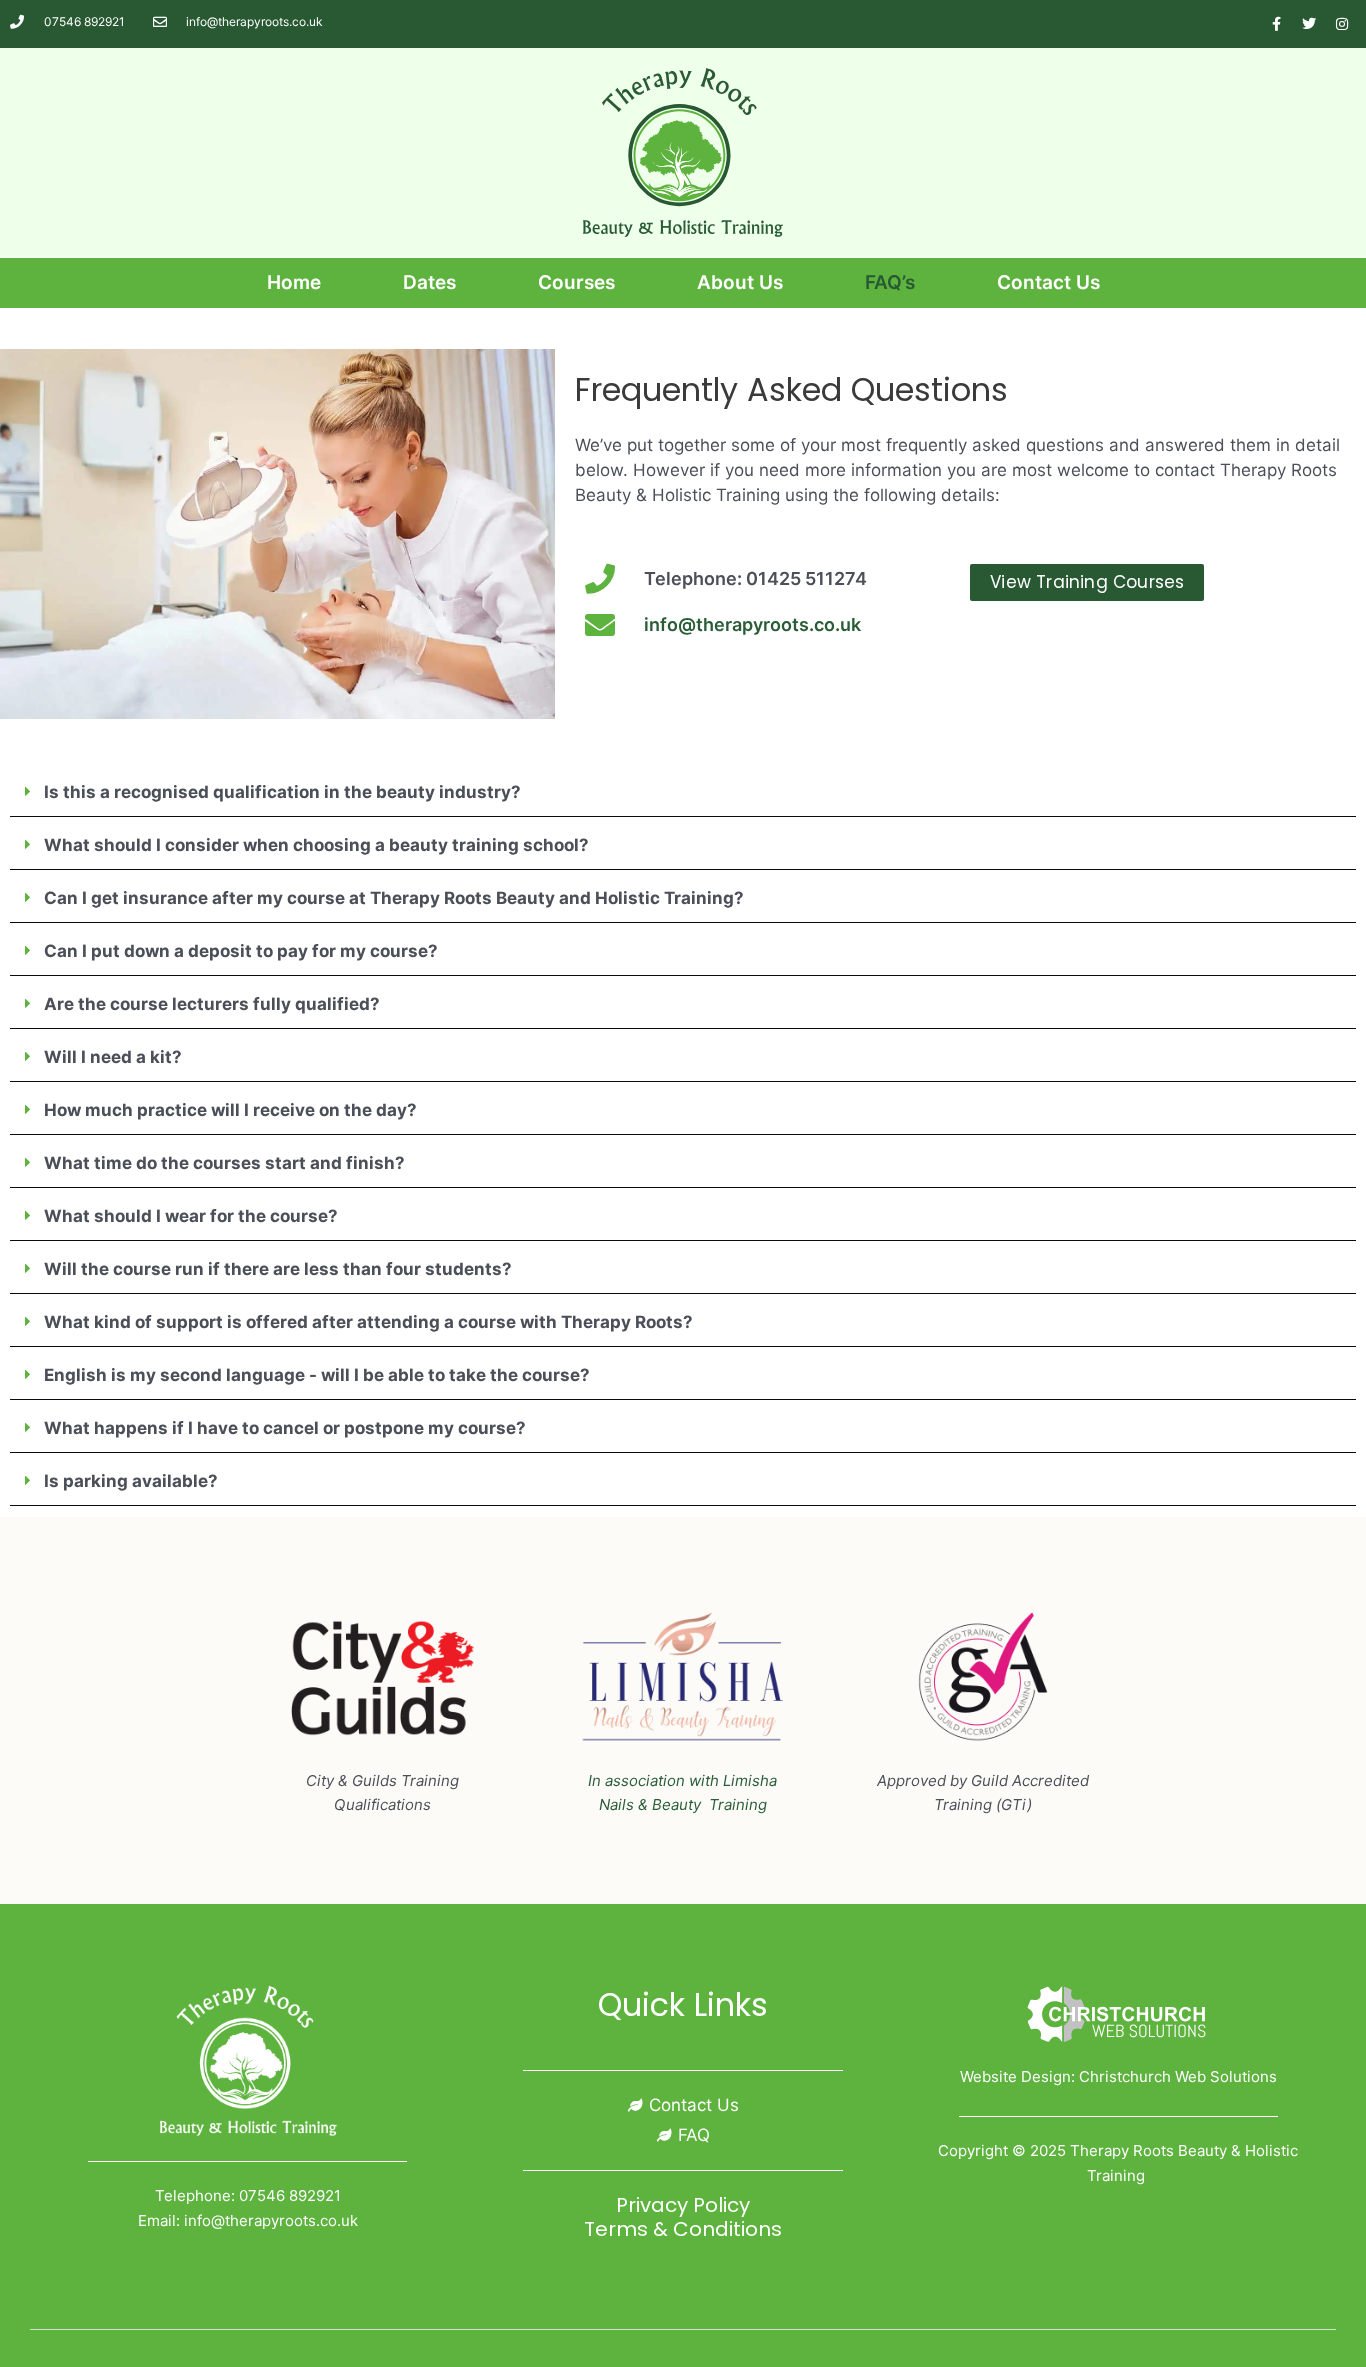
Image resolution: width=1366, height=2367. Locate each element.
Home (294, 282)
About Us (740, 282)
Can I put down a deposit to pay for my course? (241, 951)
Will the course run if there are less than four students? (278, 1269)
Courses (576, 282)
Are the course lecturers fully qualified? (212, 1004)
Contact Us (1048, 282)
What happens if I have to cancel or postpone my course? (285, 1428)
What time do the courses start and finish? (224, 1163)
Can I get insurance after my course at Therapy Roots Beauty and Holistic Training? (394, 898)
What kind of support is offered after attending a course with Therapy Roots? (368, 1322)
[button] (683, 793)
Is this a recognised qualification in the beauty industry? (282, 792)
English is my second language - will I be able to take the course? (317, 1375)
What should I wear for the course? (191, 1216)
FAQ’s (890, 282)
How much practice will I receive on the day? (230, 1110)
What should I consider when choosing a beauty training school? (316, 845)
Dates (429, 282)
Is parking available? (131, 1481)
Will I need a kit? (113, 1057)
